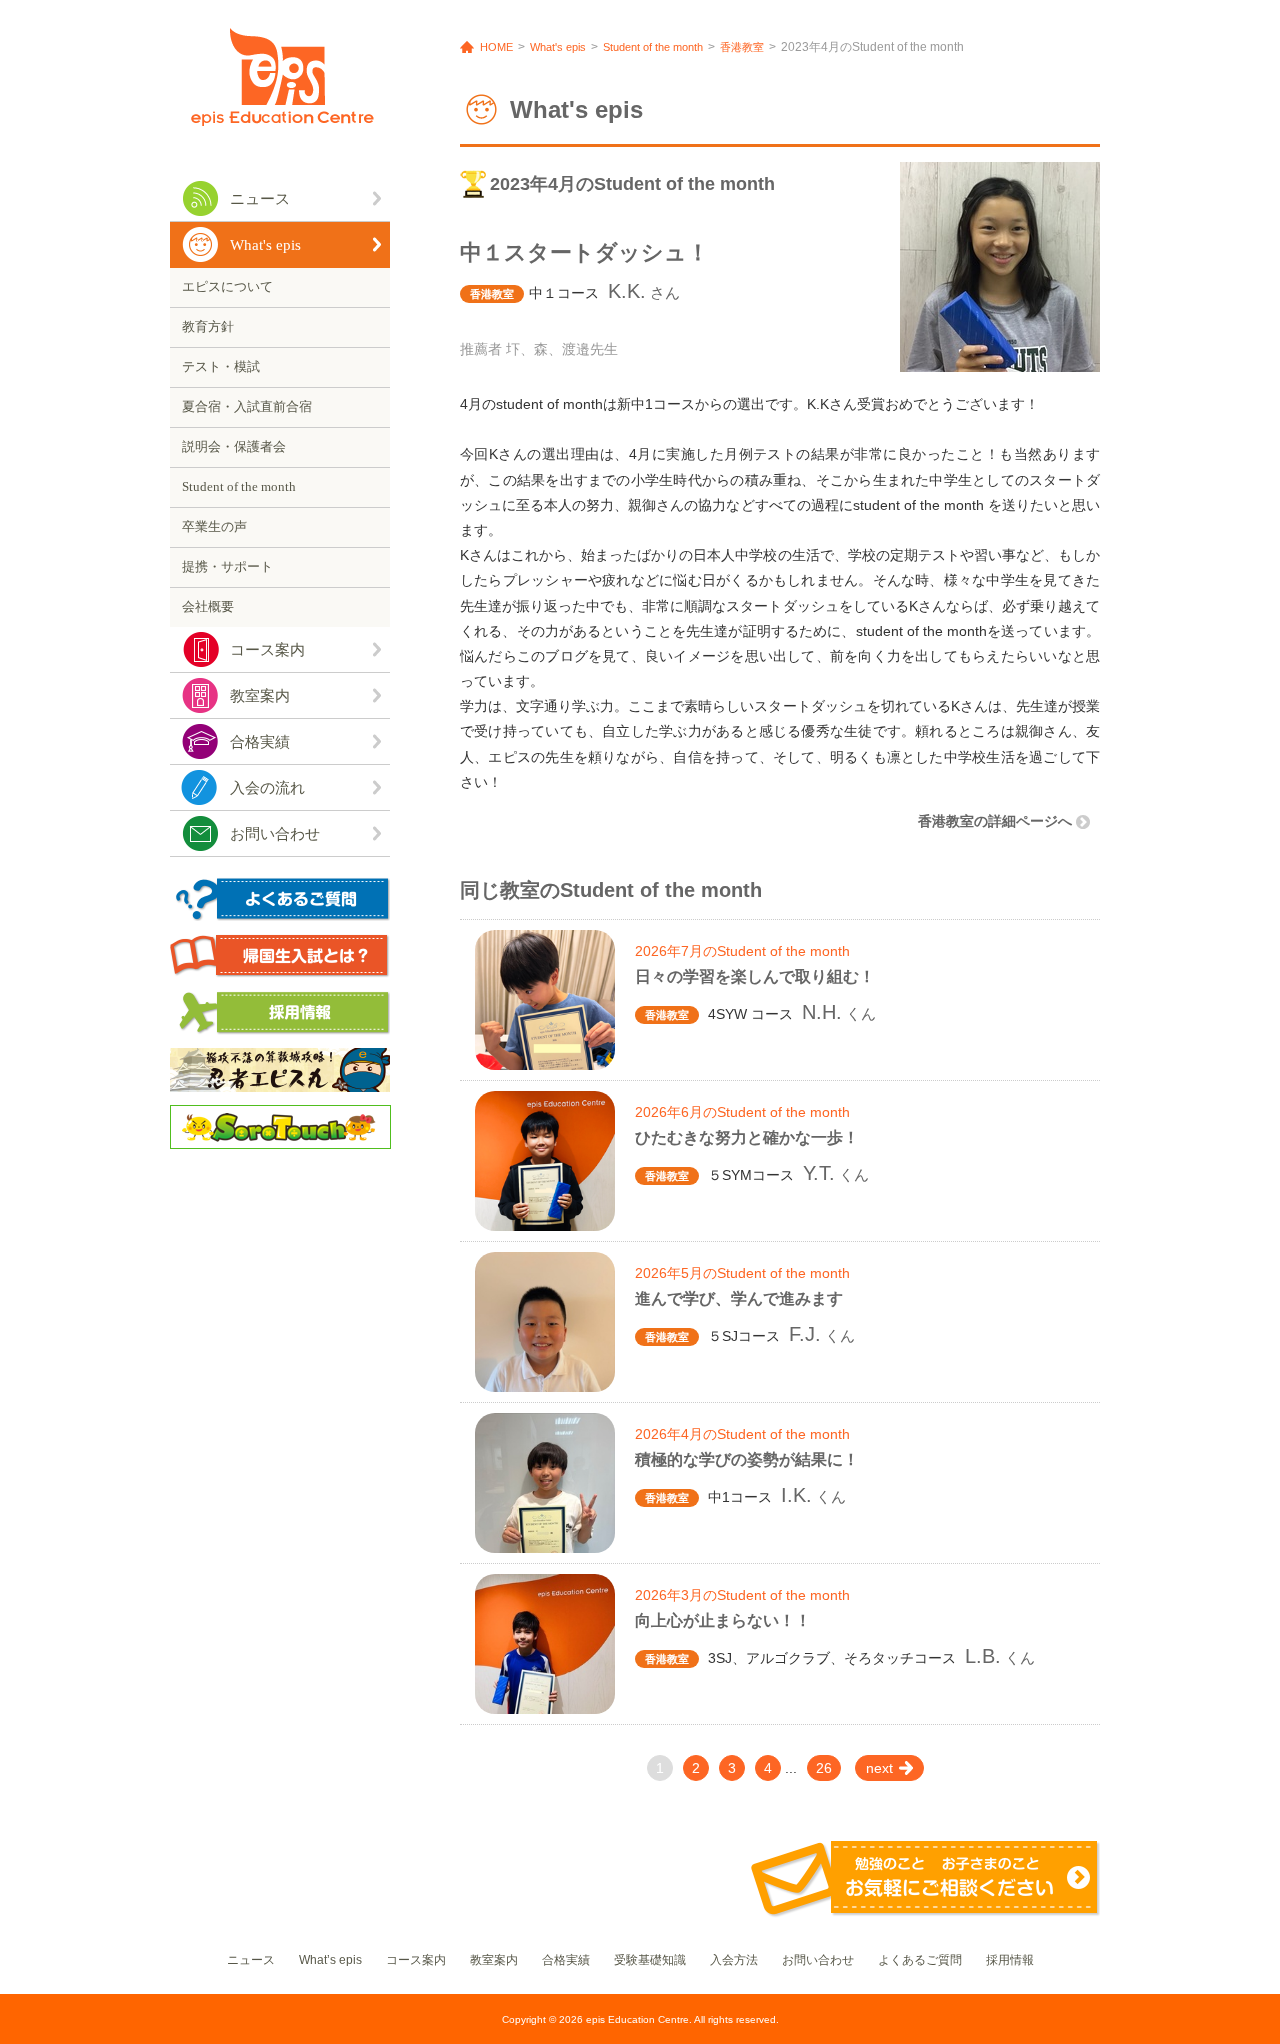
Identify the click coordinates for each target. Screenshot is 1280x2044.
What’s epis (330, 1960)
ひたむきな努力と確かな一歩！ (747, 1137)
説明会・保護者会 (234, 446)
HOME (496, 47)
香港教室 (742, 47)
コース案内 (267, 650)
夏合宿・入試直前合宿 (247, 406)
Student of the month (239, 486)
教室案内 (260, 696)
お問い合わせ (275, 834)
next (879, 1768)
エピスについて (227, 286)
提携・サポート (227, 566)
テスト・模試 (221, 366)
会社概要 (208, 606)
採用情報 (1010, 1960)
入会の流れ (267, 788)
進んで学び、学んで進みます (739, 1298)
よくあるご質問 (920, 1960)
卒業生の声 (214, 526)
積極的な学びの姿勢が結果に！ (747, 1459)
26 (824, 1768)
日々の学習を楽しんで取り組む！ (755, 976)
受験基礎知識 (650, 1960)
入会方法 (734, 1960)
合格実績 (260, 742)
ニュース (260, 199)
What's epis (265, 245)
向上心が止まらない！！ (723, 1620)
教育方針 (208, 326)
